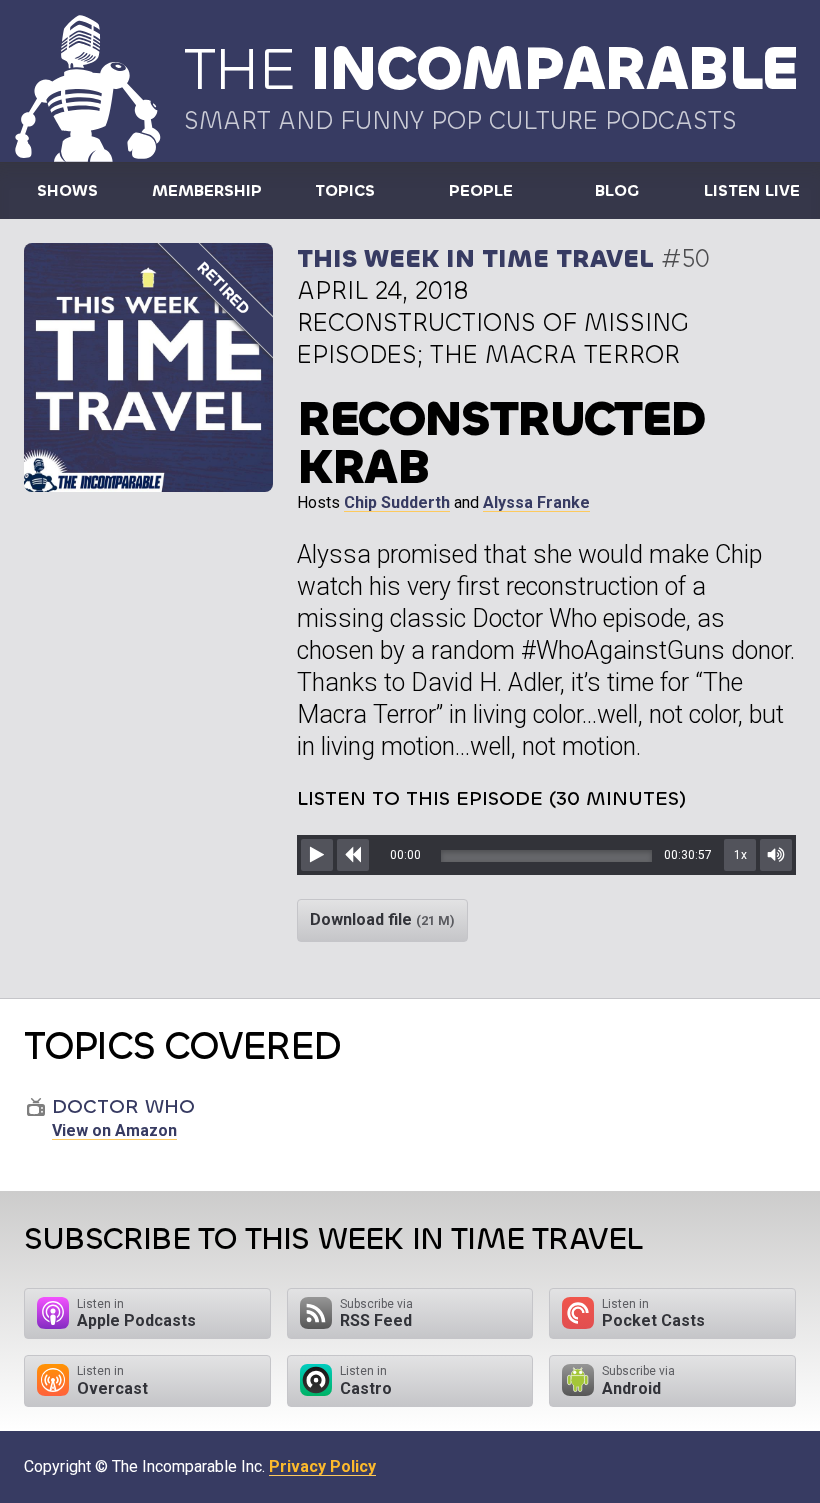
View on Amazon (114, 1130)
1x (740, 855)
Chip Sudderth (397, 502)
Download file (382, 919)
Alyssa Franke (536, 502)
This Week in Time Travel (475, 258)
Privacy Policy (322, 1466)
